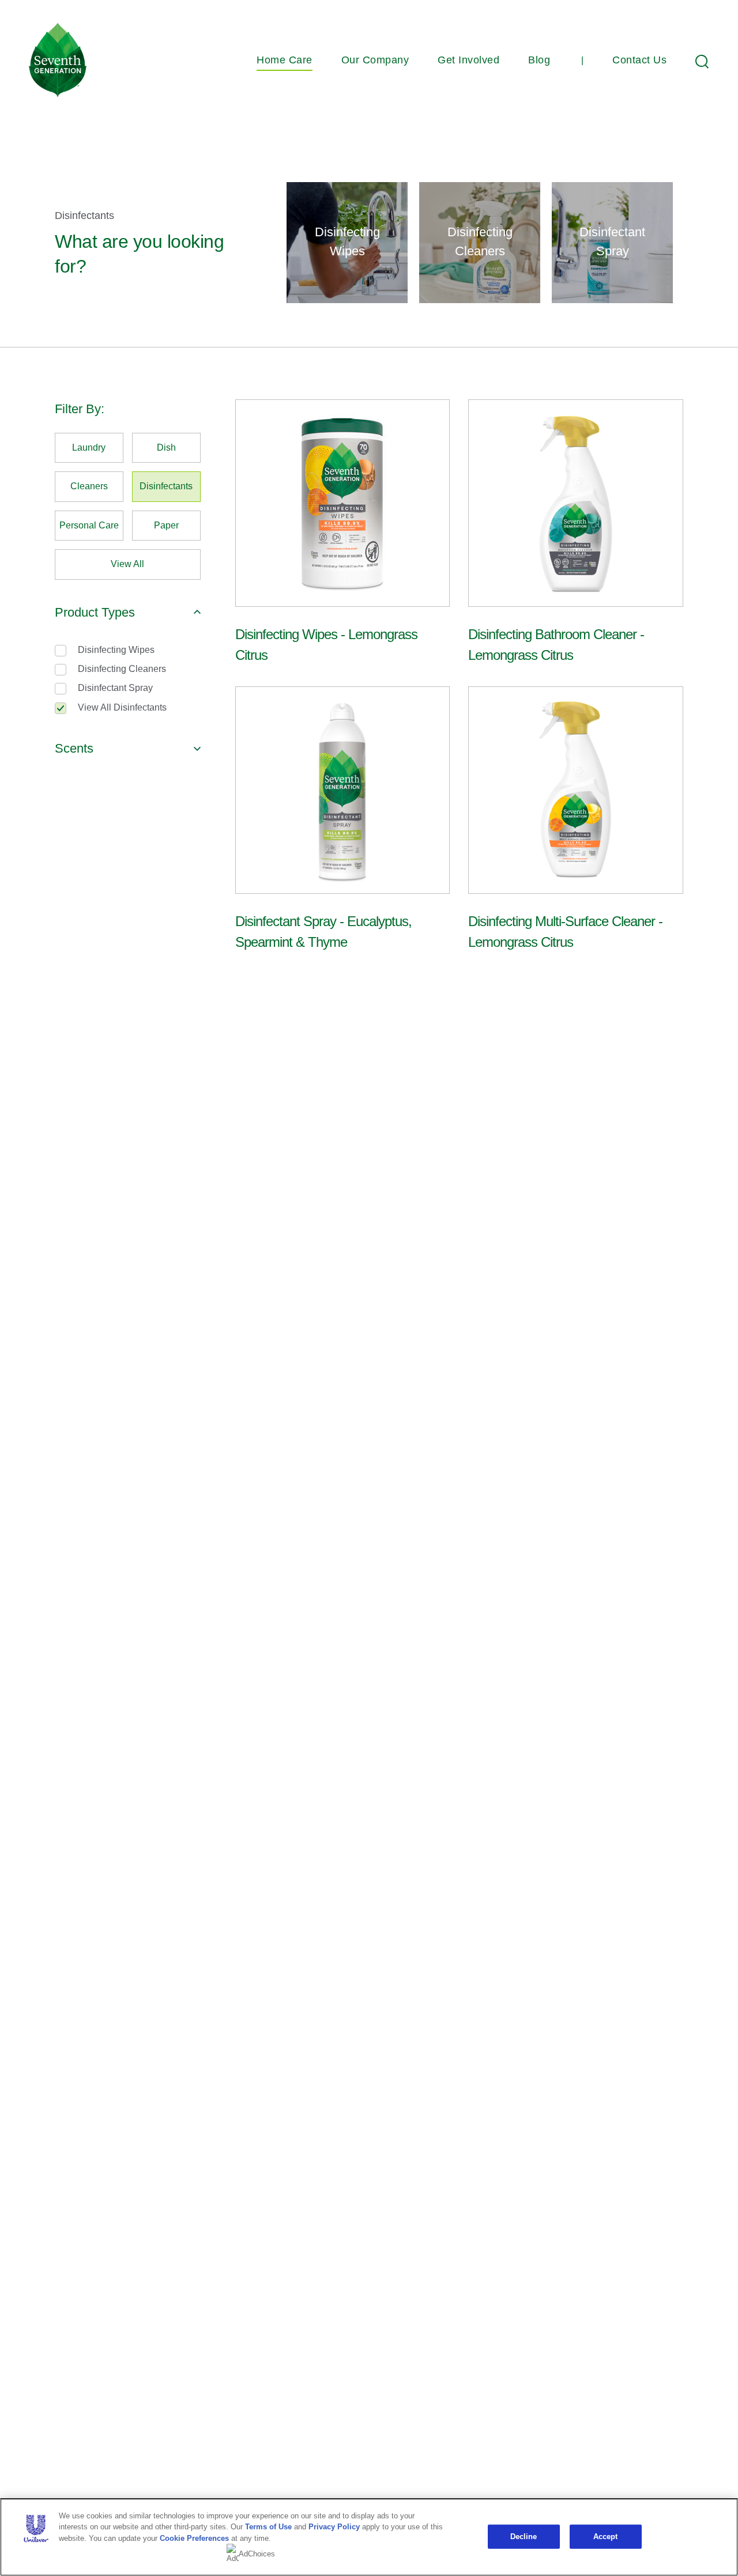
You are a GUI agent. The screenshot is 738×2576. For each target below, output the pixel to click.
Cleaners (89, 486)
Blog (539, 60)
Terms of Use (268, 2527)
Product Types (95, 612)
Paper (166, 525)
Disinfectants (166, 486)
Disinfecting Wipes (116, 650)
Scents (74, 748)
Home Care (285, 60)
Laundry (89, 447)
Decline (524, 2537)
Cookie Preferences (194, 2538)
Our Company (375, 60)
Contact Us (639, 60)
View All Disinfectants (122, 707)
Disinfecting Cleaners (122, 669)
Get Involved (468, 60)
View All (127, 564)
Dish (166, 447)
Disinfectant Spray (115, 688)
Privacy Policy (334, 2527)
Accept (606, 2537)
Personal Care (89, 525)
